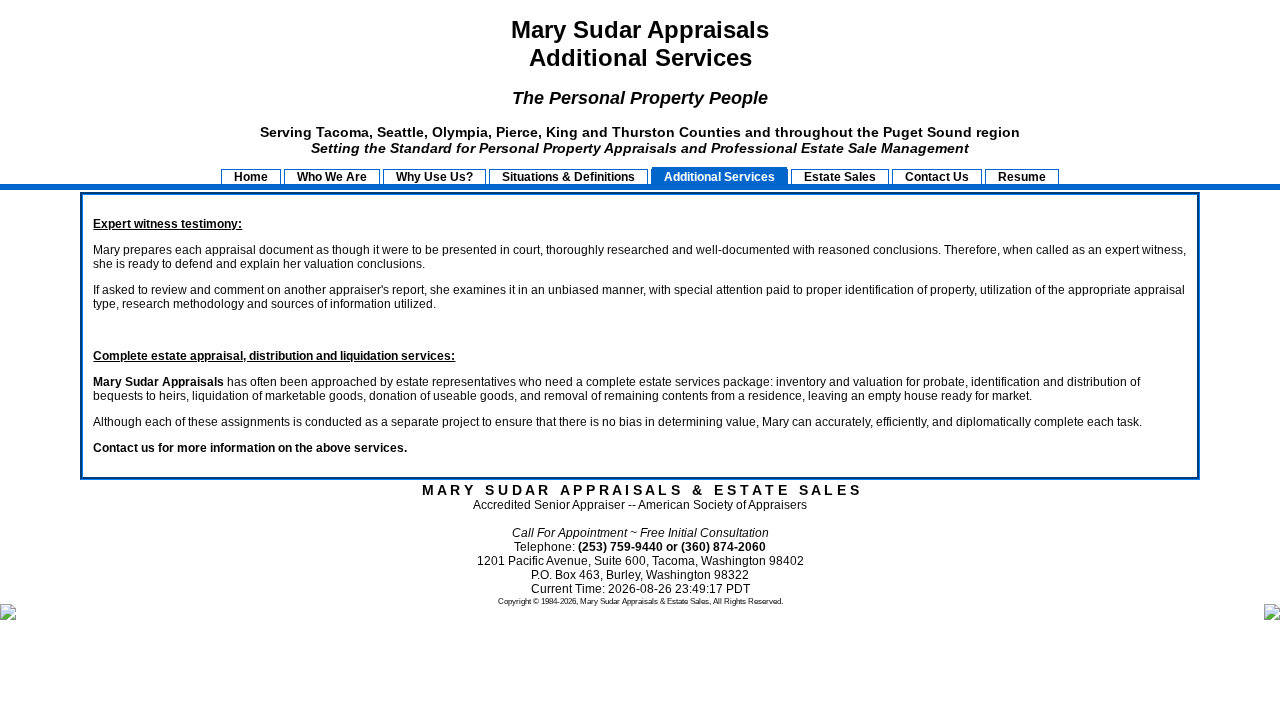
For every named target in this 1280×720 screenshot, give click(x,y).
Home (251, 177)
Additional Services (719, 177)
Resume (1022, 177)
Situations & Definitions (568, 177)
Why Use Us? (434, 177)
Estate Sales (840, 177)
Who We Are (332, 177)
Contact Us (937, 177)
